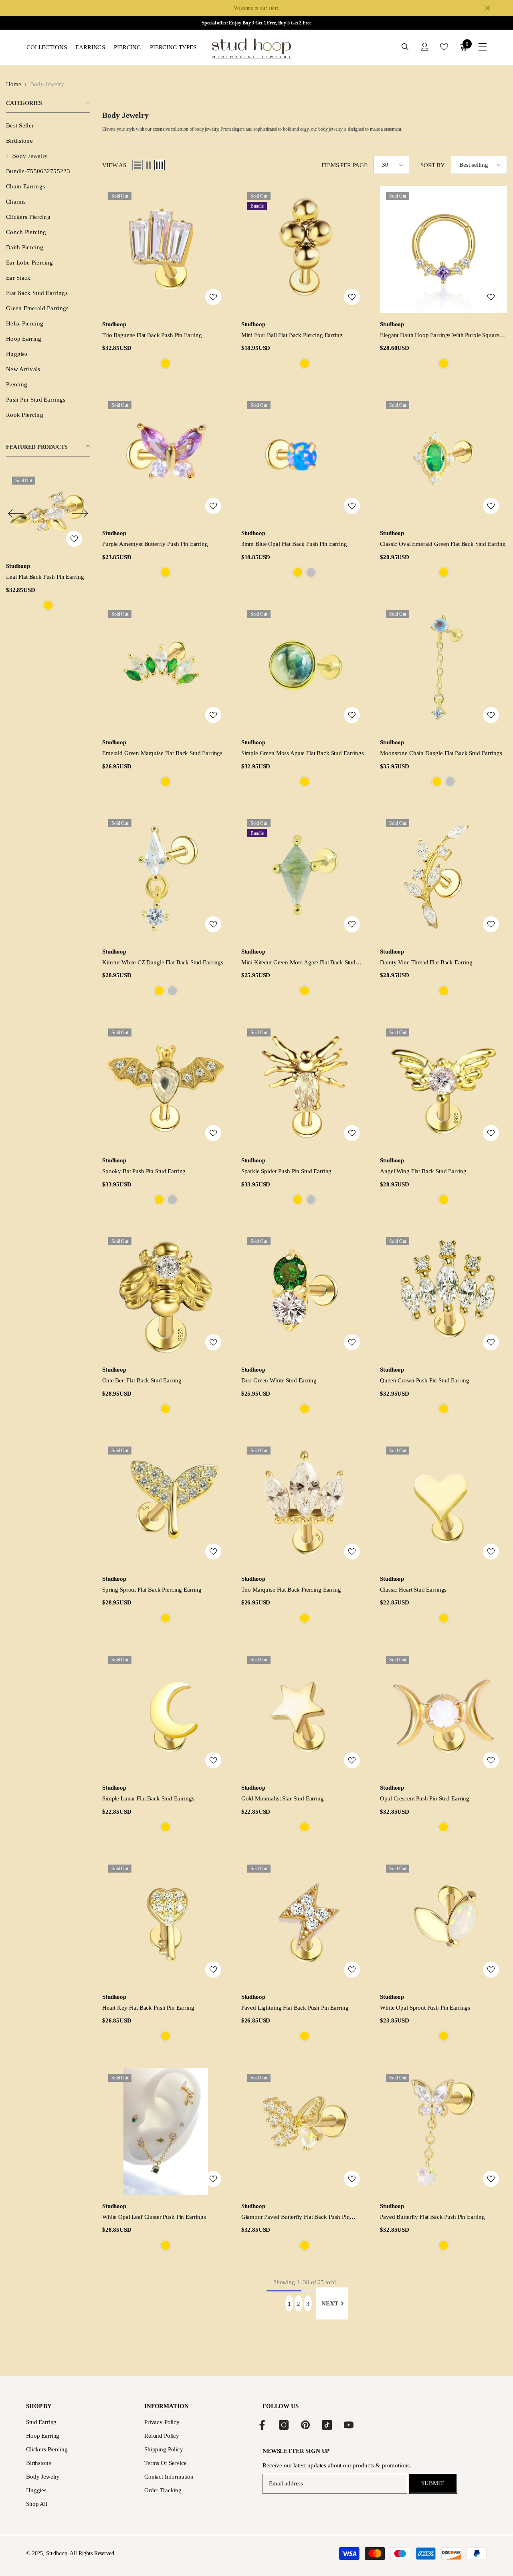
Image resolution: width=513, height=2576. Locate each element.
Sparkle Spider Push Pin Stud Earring (287, 1171)
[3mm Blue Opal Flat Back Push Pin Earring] (305, 459)
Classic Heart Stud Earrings (413, 1590)
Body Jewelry (47, 84)
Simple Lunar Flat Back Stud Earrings (148, 1798)
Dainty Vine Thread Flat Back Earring (426, 962)
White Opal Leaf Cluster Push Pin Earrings (154, 2217)
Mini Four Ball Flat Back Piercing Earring (292, 335)
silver (311, 572)
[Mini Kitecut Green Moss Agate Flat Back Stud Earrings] (305, 877)
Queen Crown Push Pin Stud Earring (424, 1380)
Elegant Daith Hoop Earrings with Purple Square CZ (439, 336)
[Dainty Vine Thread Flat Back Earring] (443, 877)
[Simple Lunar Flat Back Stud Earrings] (166, 1713)
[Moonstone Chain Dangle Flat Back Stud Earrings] (443, 668)
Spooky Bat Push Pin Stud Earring (144, 1171)
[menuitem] (48, 125)
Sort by (433, 165)
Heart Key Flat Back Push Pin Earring (148, 2008)
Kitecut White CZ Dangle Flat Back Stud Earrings (163, 962)
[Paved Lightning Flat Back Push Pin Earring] (305, 1922)
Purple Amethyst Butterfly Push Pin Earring (155, 544)
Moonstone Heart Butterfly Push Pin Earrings (45, 577)
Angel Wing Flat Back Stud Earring (423, 1171)
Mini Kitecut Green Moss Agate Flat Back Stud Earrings (298, 963)
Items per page (344, 165)
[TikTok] (327, 2425)
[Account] (425, 47)
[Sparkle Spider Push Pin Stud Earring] (305, 1086)
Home (13, 84)
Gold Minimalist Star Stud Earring (283, 1798)
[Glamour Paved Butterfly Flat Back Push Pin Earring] (305, 2131)
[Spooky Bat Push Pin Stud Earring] (166, 1086)
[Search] (405, 47)
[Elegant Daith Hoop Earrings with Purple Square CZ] (443, 250)
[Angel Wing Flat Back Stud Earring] (443, 1086)
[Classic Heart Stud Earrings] (443, 1504)
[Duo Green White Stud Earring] (305, 1295)
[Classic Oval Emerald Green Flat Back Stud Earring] (443, 459)
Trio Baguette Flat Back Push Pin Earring (152, 335)
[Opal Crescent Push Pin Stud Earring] (443, 1713)
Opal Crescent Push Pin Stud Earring (425, 1798)
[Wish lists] (444, 47)
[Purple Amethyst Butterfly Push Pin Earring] (166, 459)
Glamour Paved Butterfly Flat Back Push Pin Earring (296, 2217)
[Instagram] (284, 2425)
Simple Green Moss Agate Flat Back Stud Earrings (303, 753)
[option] (48, 542)
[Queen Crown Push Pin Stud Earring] (443, 1295)
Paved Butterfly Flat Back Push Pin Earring (432, 2217)
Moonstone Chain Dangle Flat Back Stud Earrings (441, 753)
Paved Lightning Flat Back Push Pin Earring (295, 2008)
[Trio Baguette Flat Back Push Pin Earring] (166, 250)
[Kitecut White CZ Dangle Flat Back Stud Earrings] (166, 877)
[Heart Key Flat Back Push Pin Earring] (166, 1922)
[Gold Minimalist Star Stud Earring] (305, 1713)
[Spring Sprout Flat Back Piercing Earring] (166, 1504)
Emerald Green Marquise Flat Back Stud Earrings (162, 753)
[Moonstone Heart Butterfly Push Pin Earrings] (48, 513)
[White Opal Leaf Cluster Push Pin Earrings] (166, 2131)
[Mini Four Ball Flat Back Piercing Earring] (305, 250)
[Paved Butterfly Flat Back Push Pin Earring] (443, 2131)
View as (114, 165)
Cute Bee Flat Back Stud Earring (142, 1380)
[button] (16, 514)
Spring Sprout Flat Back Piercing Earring (152, 1590)
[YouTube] (349, 2425)
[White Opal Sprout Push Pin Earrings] (443, 1922)
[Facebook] (262, 2425)
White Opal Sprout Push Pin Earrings (425, 2008)
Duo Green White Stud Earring (279, 1380)
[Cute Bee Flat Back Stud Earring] (166, 1295)
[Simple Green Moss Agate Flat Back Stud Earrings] (305, 668)
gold (48, 605)
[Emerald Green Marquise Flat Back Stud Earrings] (166, 668)
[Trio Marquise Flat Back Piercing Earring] (305, 1504)
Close (488, 8)
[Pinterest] (305, 2425)
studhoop (18, 566)
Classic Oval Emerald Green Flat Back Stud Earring (443, 544)
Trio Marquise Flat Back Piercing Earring (291, 1590)
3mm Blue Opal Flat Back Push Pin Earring (294, 544)
